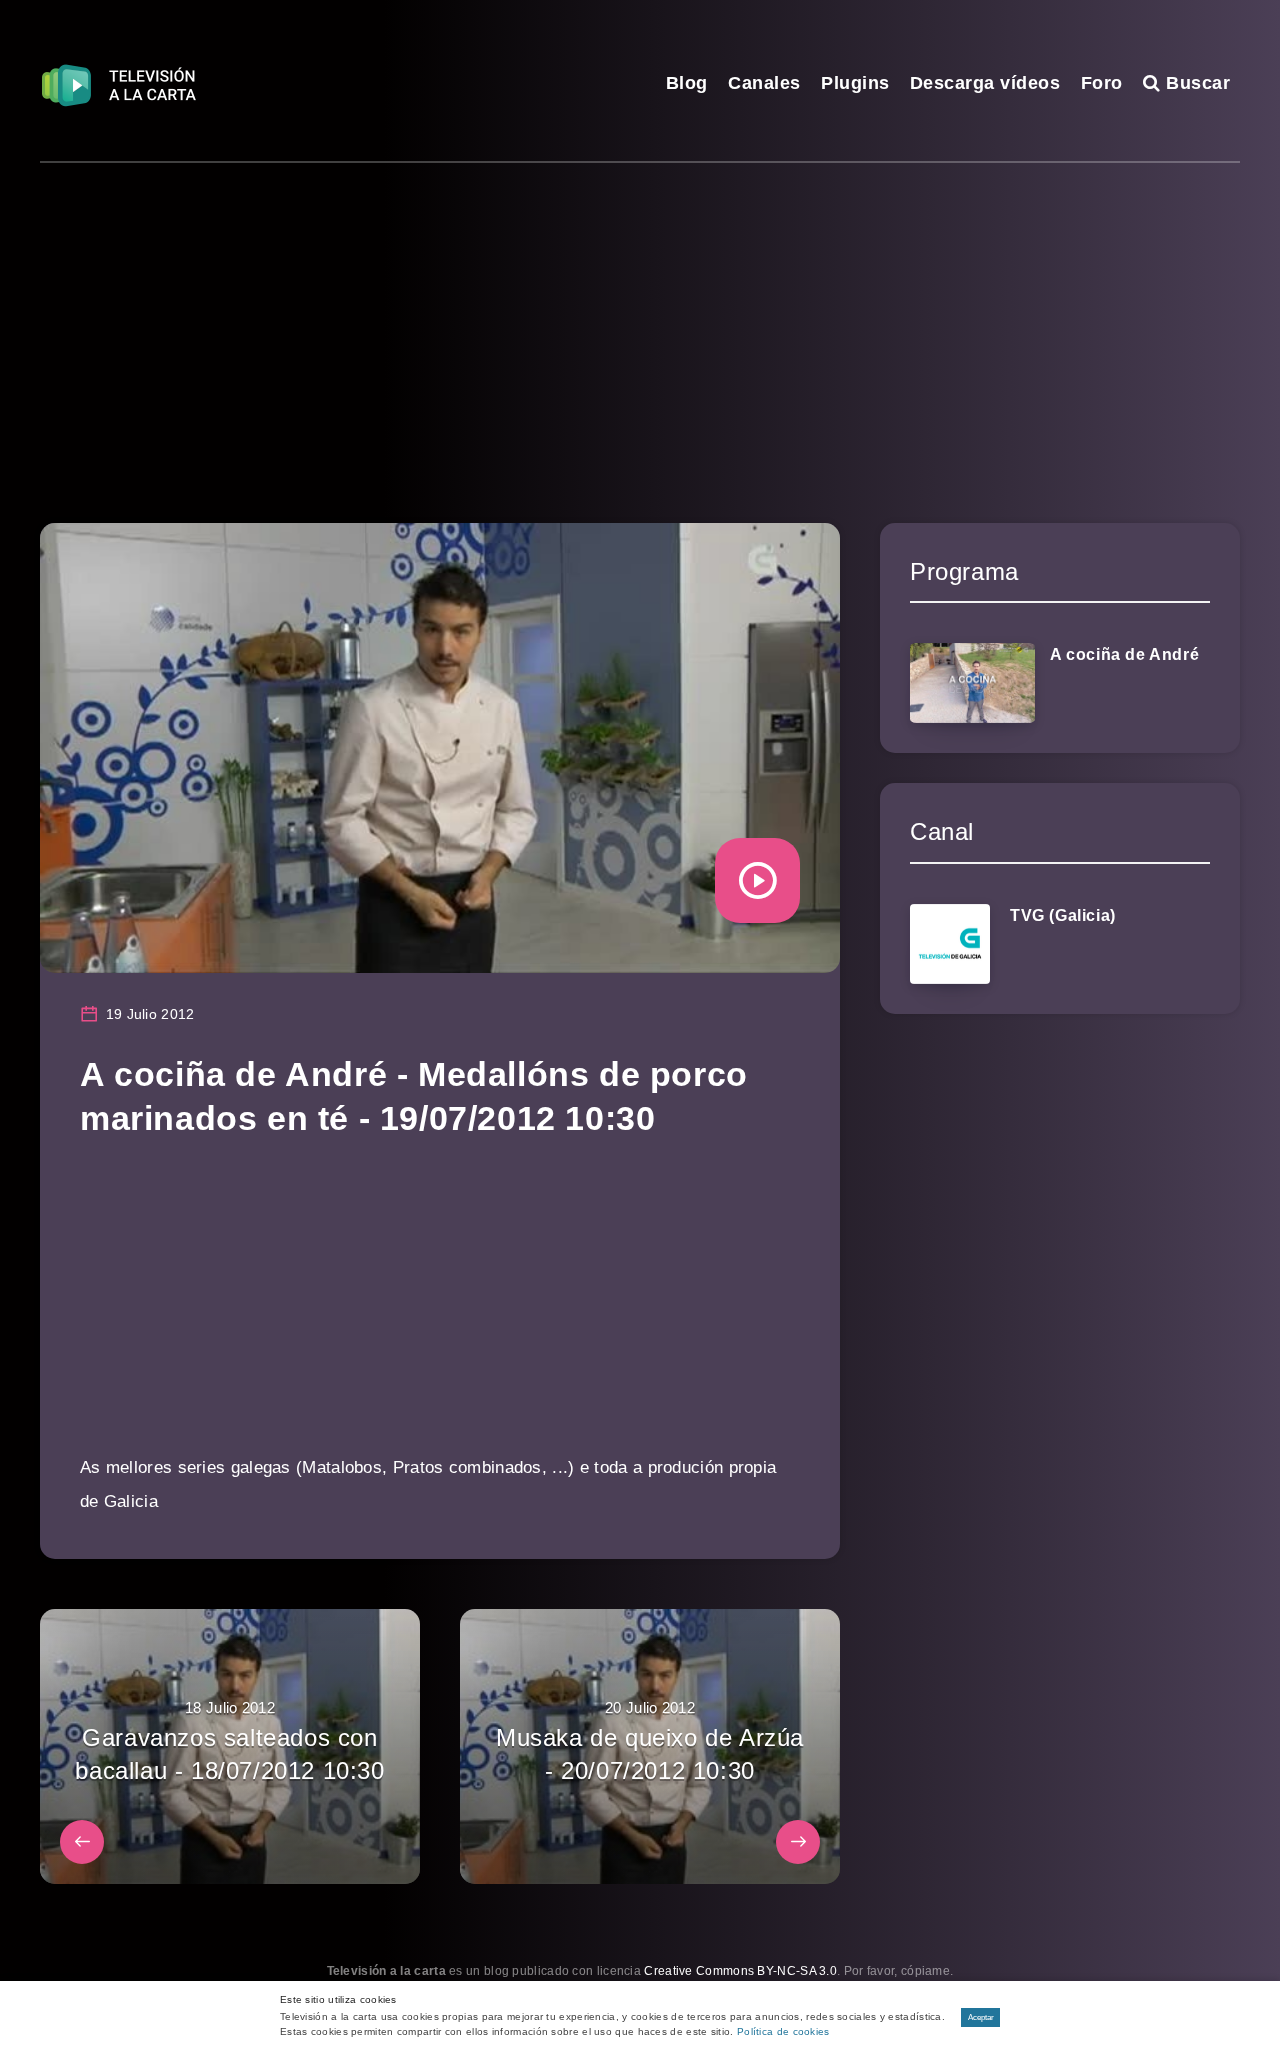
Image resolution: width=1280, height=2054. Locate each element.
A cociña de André (1124, 654)
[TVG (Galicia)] (950, 944)
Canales (764, 83)
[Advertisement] (640, 313)
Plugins (855, 83)
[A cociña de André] (972, 683)
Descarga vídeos (985, 83)
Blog (687, 83)
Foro (1102, 83)
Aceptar (981, 2017)
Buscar (1195, 83)
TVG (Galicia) (1063, 915)
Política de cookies (783, 2031)
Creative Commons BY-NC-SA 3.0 (740, 1971)
